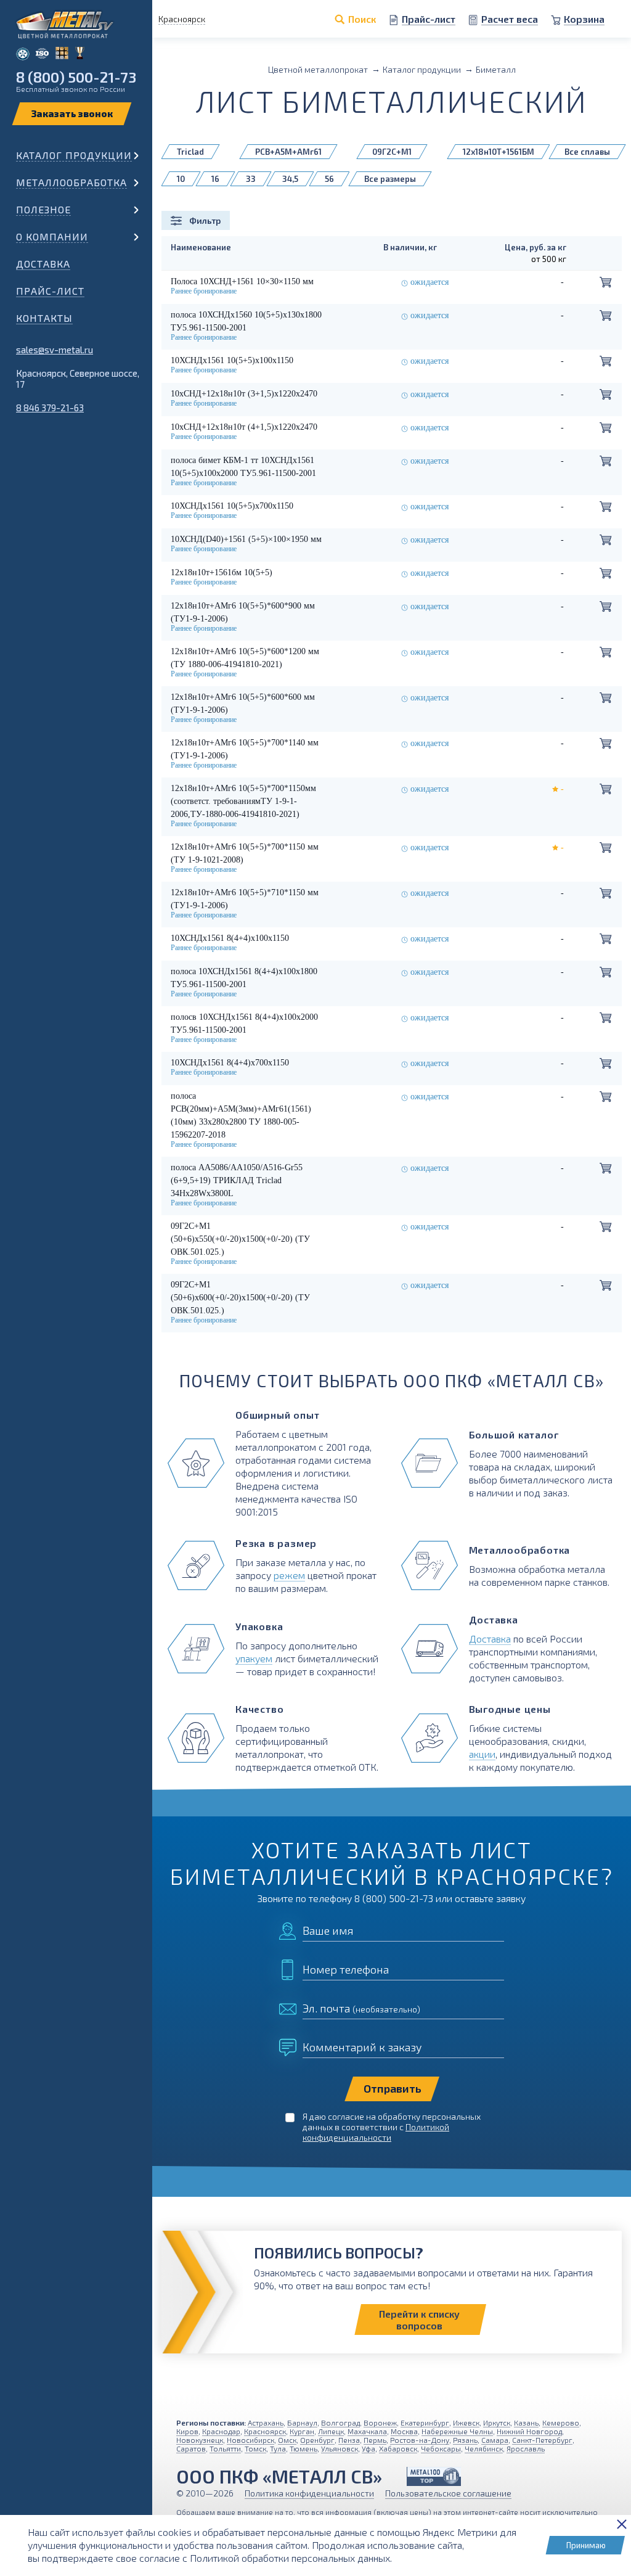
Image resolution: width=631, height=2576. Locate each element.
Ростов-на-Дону (420, 2440)
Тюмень (303, 2448)
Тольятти (225, 2448)
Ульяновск (340, 2448)
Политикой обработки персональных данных (290, 2558)
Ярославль (526, 2448)
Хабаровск (398, 2448)
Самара (495, 2440)
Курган (302, 2431)
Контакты (44, 318)
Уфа (368, 2448)
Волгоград (340, 2422)
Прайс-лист (50, 291)
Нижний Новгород (529, 2431)
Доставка (43, 264)
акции (482, 1754)
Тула (278, 2448)
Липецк (331, 2431)
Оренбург (317, 2440)
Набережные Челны (457, 2431)
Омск (287, 2440)
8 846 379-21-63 (50, 408)
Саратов (191, 2448)
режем (289, 1575)
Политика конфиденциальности (309, 2493)
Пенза (349, 2440)
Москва (404, 2431)
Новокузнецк (200, 2440)
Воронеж (380, 2422)
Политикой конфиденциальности (376, 2132)
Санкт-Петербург (542, 2440)
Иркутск (497, 2422)
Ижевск (466, 2422)
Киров (187, 2431)
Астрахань (266, 2422)
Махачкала (367, 2431)
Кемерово (561, 2422)
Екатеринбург (425, 2422)
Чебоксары (441, 2448)
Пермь (375, 2440)
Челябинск (484, 2448)
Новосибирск (250, 2440)
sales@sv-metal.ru (55, 350)
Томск (255, 2448)
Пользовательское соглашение (448, 2493)
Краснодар (221, 2431)
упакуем (254, 1658)
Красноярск (265, 2431)
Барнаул (302, 2422)
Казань (526, 2422)
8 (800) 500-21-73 (76, 77)
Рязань (465, 2440)
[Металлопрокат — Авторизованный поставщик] (434, 2476)
